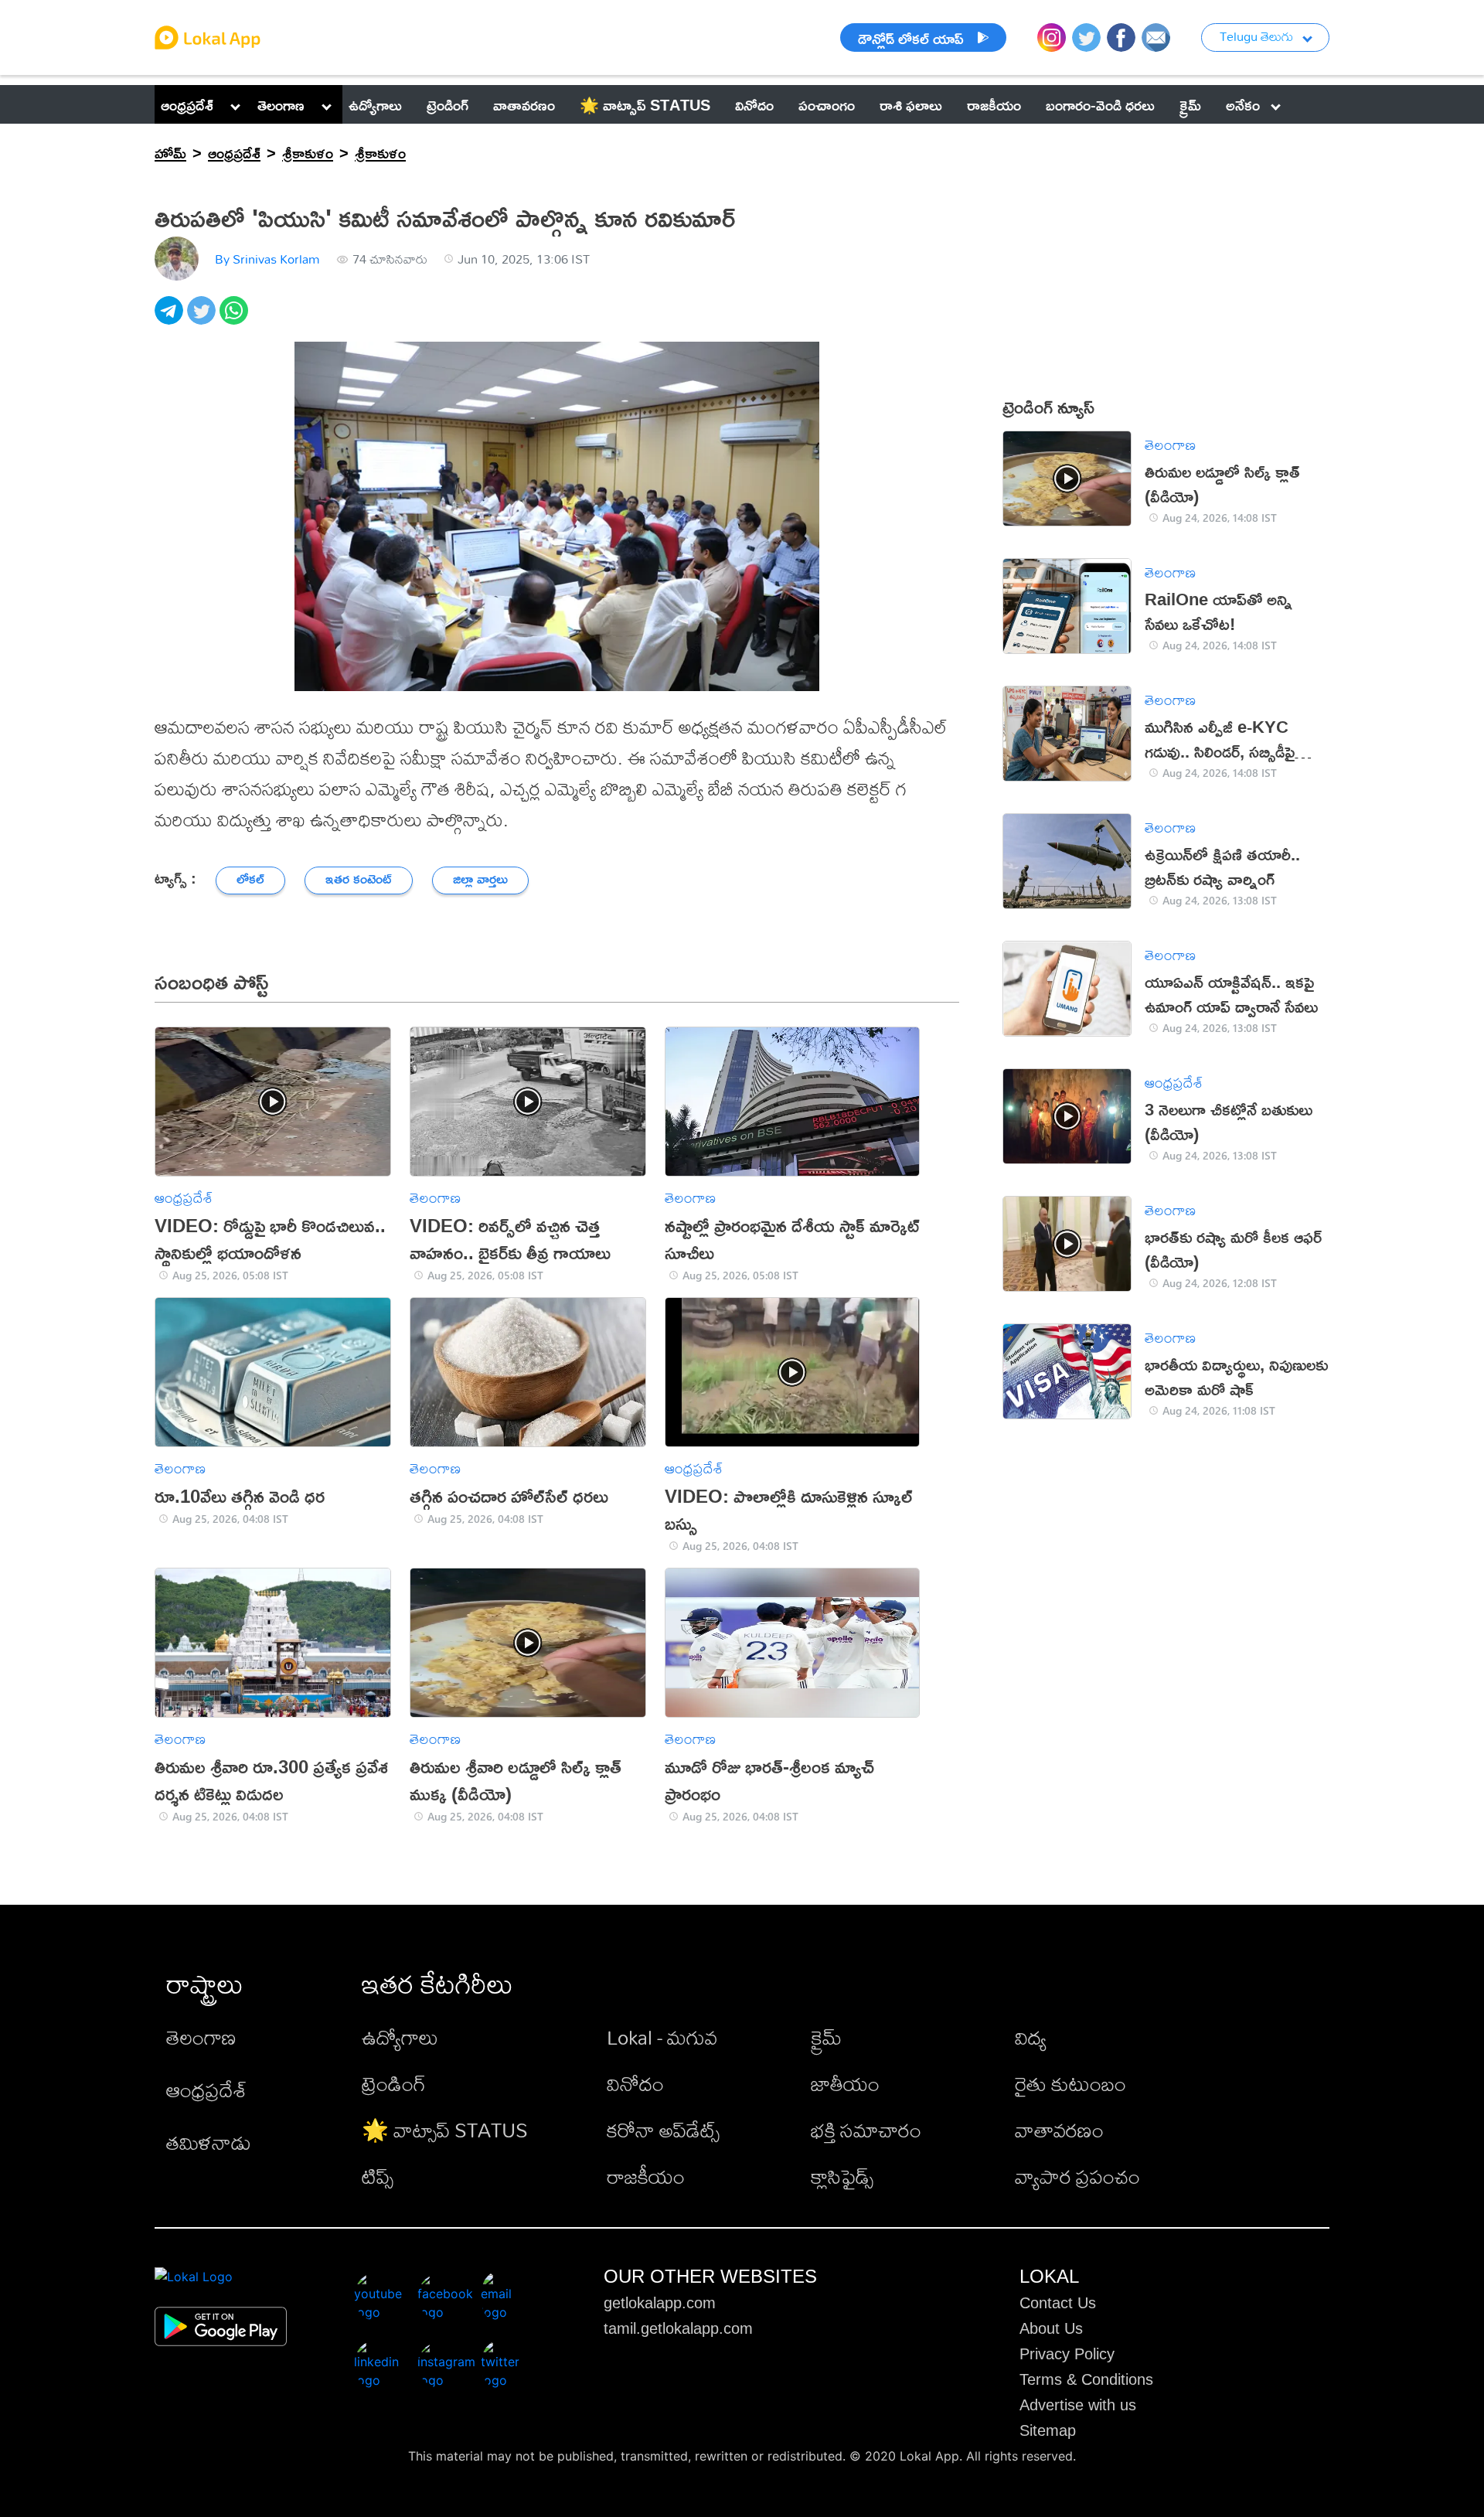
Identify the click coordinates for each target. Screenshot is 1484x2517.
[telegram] (171, 319)
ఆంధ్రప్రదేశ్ (187, 104)
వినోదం (635, 2083)
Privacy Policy (1067, 2354)
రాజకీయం (646, 2176)
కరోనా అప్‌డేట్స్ (663, 2130)
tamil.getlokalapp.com (678, 2328)
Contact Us (1058, 2303)
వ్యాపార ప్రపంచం (1077, 2176)
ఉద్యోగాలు (400, 2037)
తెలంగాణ (281, 104)
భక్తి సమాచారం (866, 2130)
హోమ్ (170, 152)
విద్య (1031, 2037)
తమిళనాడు (209, 2142)
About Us (1051, 2328)
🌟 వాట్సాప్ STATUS (445, 2130)
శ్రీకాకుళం (308, 152)
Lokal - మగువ (662, 2037)
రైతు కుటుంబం (1070, 2083)
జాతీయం (845, 2083)
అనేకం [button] (1243, 104)
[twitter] (203, 319)
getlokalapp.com (660, 2303)
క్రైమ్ (826, 2037)
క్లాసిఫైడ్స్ (842, 2176)
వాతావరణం (1059, 2130)
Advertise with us (1078, 2405)
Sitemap (1048, 2430)
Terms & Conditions (1086, 2379)
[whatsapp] (236, 319)
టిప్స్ (378, 2176)
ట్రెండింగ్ (394, 2083)
